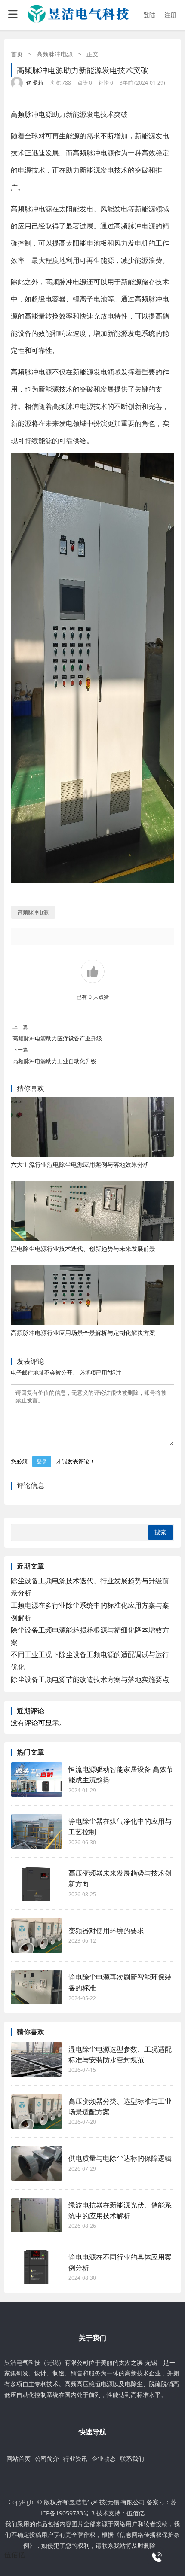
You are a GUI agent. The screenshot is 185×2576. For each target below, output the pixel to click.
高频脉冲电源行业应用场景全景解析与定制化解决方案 (83, 1333)
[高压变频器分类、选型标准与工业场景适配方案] (37, 2111)
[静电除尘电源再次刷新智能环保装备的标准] (37, 1987)
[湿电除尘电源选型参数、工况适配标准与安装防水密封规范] (37, 2059)
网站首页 (18, 2459)
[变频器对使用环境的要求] (37, 1935)
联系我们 (132, 2459)
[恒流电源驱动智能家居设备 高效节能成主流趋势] (37, 1779)
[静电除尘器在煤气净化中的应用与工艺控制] (37, 1831)
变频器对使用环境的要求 (106, 1931)
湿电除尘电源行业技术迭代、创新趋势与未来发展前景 (83, 1248)
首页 (17, 54)
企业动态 (104, 2459)
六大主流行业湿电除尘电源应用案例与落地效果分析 (80, 1164)
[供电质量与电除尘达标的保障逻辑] (37, 2163)
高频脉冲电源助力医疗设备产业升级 (57, 1038)
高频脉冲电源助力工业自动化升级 (54, 1061)
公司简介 (47, 2459)
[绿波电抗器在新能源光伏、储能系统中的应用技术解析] (37, 2215)
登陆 (149, 15)
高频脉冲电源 (55, 54)
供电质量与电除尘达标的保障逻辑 (120, 2158)
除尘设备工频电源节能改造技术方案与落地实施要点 (90, 1679)
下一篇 (20, 1050)
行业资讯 (75, 2459)
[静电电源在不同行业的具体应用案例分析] (37, 2267)
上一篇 (20, 1027)
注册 (170, 15)
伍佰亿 (136, 2513)
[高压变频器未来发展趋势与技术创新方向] (37, 1883)
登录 (42, 1461)
